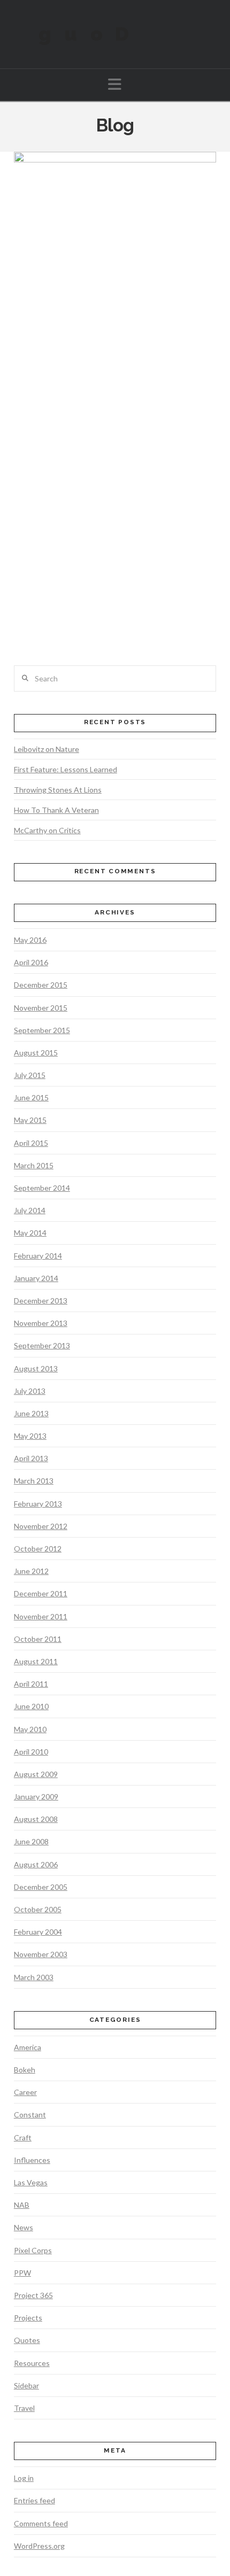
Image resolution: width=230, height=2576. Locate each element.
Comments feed (41, 2523)
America (28, 2047)
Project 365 (33, 2295)
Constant (30, 2115)
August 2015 (36, 1053)
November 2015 (41, 1008)
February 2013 (38, 1504)
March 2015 (34, 1165)
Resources (32, 2363)
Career (25, 2092)
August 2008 (36, 1819)
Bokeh (25, 2070)
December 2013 (41, 1301)
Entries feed (34, 2500)
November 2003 (41, 1954)
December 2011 (41, 1593)
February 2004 (38, 1932)
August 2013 (36, 1368)
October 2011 (38, 1639)
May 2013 (30, 1436)
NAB (22, 2205)
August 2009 (36, 1774)
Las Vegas (31, 2182)
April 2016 (31, 962)
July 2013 (30, 1391)
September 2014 (42, 1188)
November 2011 (41, 1616)
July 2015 (30, 1075)
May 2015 (30, 1120)
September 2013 (42, 1345)
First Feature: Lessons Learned (66, 769)
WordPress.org (39, 2546)
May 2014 (30, 1233)
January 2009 (36, 1797)
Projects (28, 2318)
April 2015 (31, 1143)
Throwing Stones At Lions (58, 790)
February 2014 (38, 1256)
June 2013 (31, 1413)
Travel (24, 2408)
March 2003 (34, 1977)
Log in (24, 2478)
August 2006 (36, 1864)
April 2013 (31, 1458)
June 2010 (31, 1706)
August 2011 (36, 1661)
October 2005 (38, 1909)
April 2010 (31, 1752)
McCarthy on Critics (47, 830)
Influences (32, 2160)
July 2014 (30, 1210)
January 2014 (36, 1278)
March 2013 (34, 1481)
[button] (115, 84)
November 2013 (41, 1323)
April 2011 (31, 1684)
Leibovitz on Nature (47, 749)
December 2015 (41, 985)
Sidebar (26, 2385)
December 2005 (41, 1887)
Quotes (27, 2340)
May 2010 (30, 1729)
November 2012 (41, 1526)
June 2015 (31, 1097)
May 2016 (30, 940)
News (24, 2227)
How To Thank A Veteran (56, 810)
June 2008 (31, 1841)
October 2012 (38, 1549)
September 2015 (42, 1030)
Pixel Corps (33, 2250)
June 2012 (31, 1571)
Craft (23, 2137)
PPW (22, 2273)
